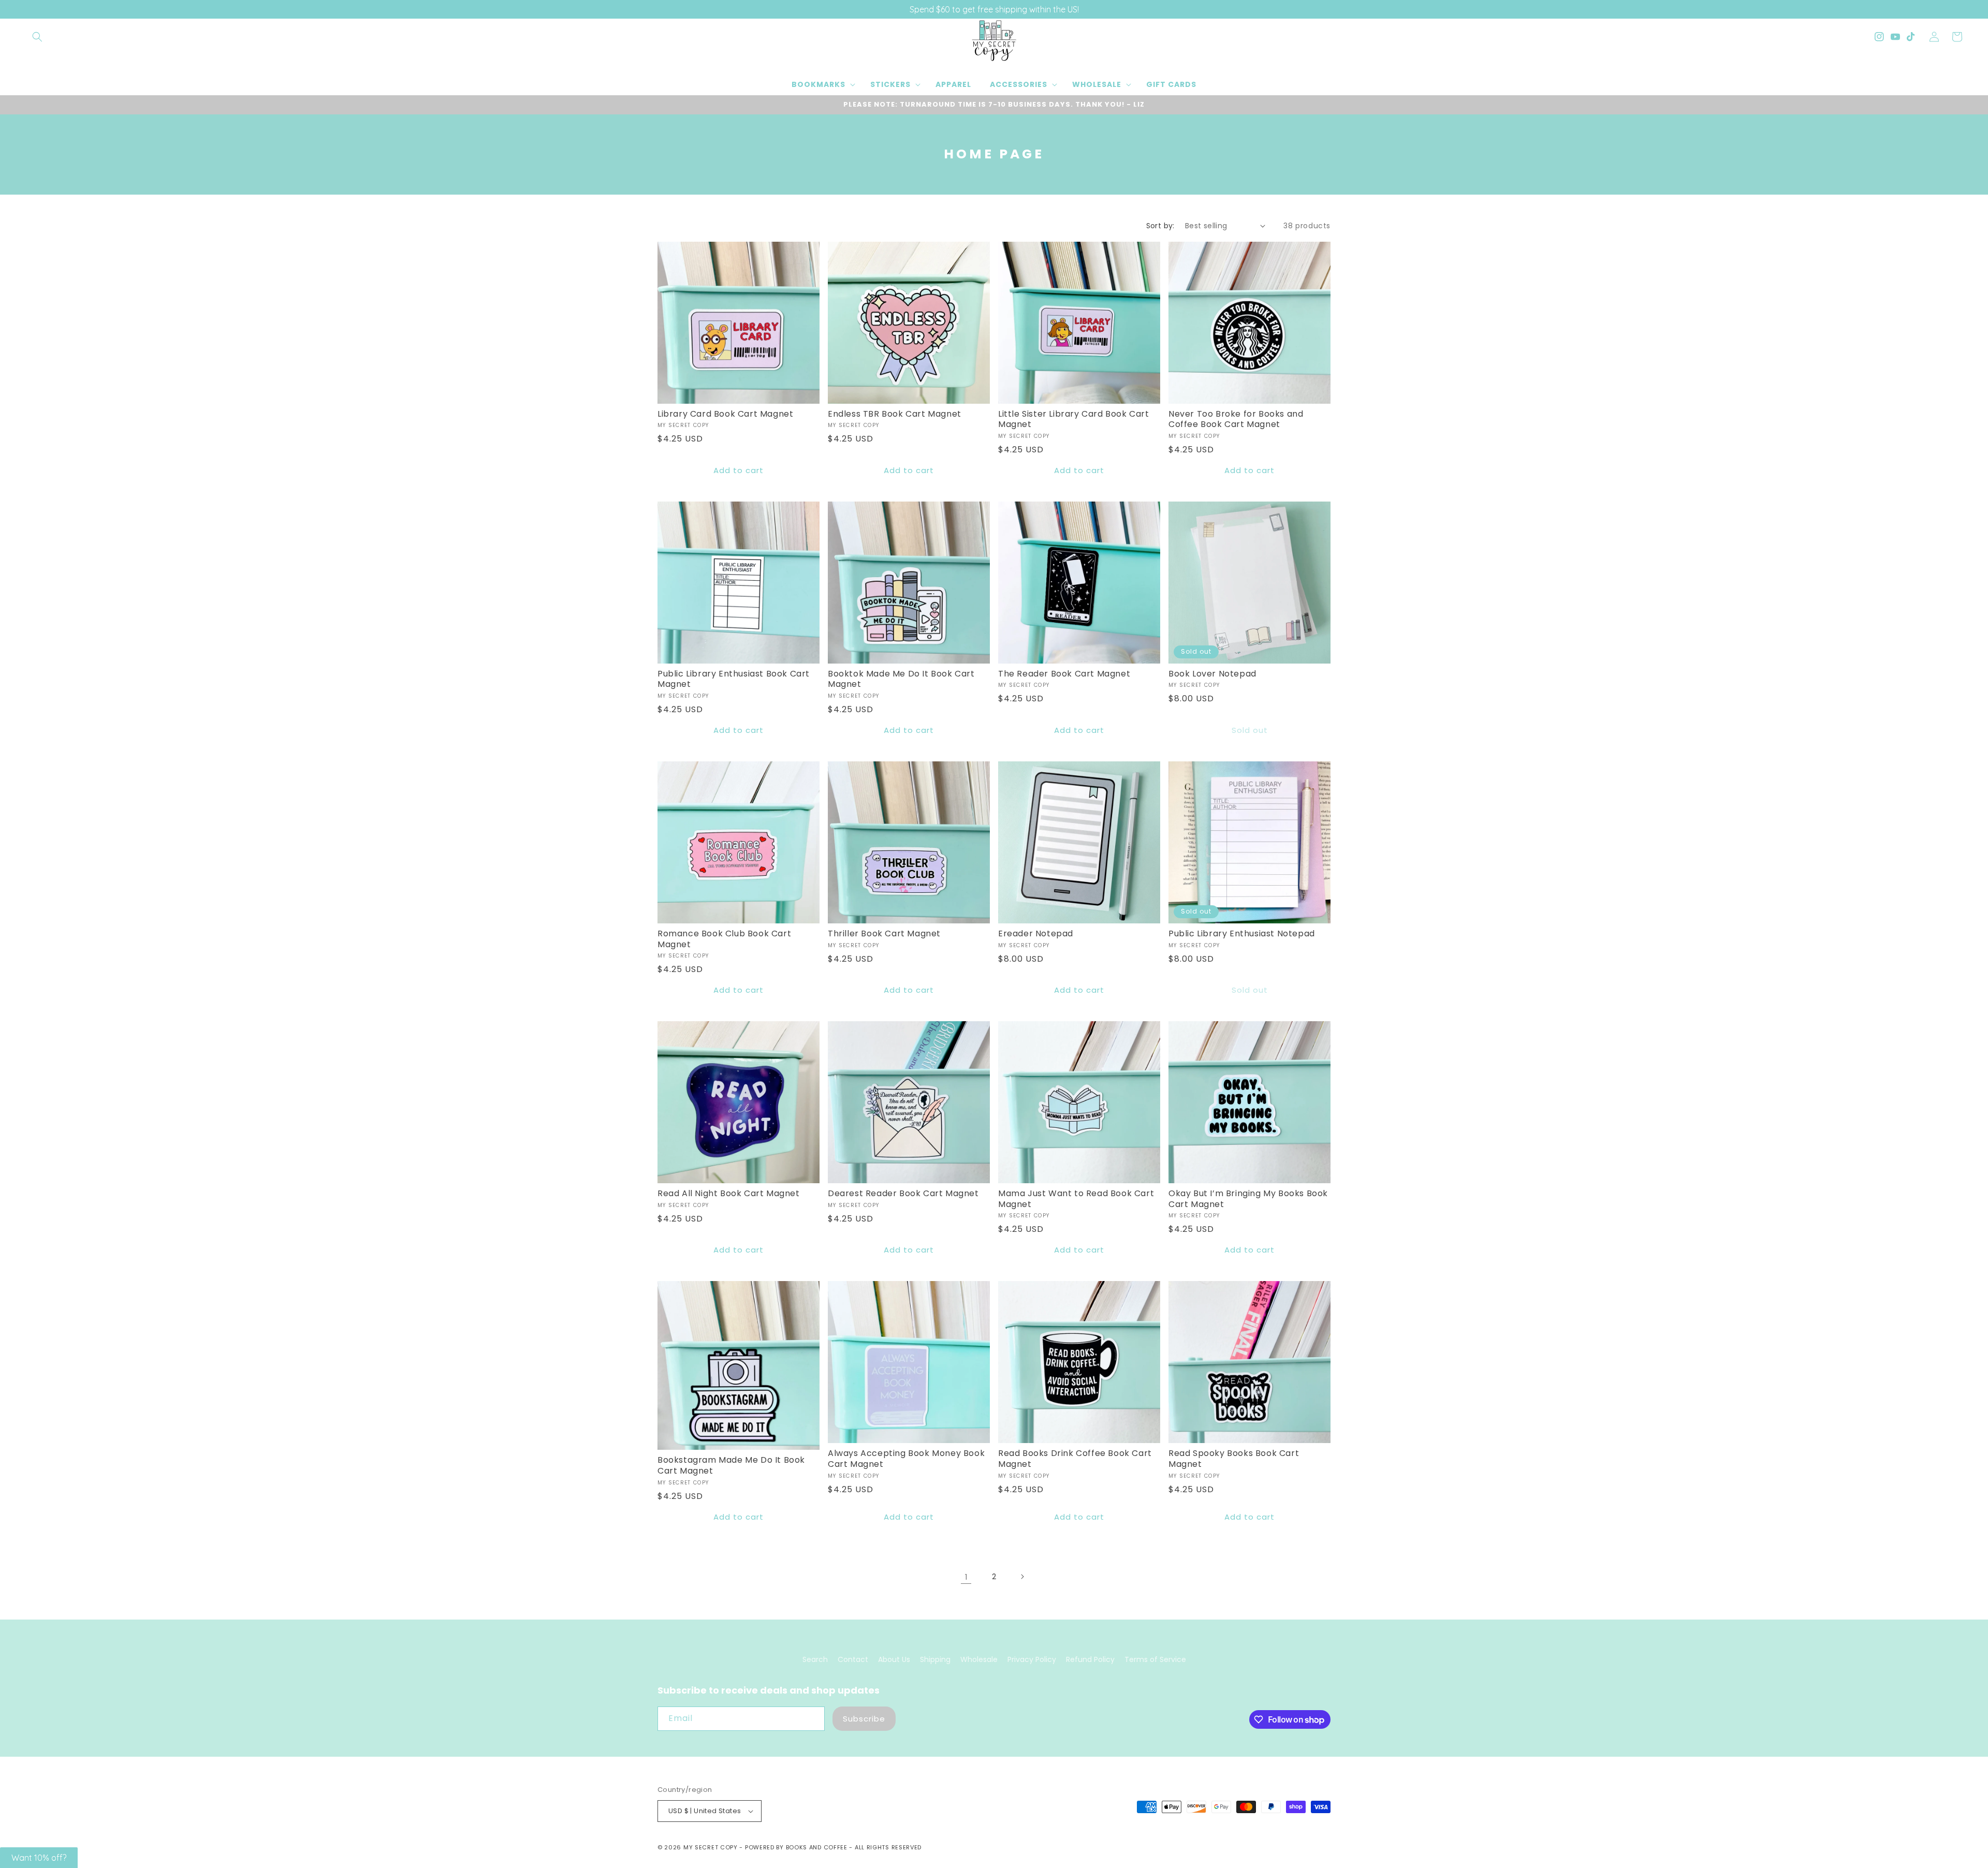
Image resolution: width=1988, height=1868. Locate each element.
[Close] (1129, 852)
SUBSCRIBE (1067, 962)
